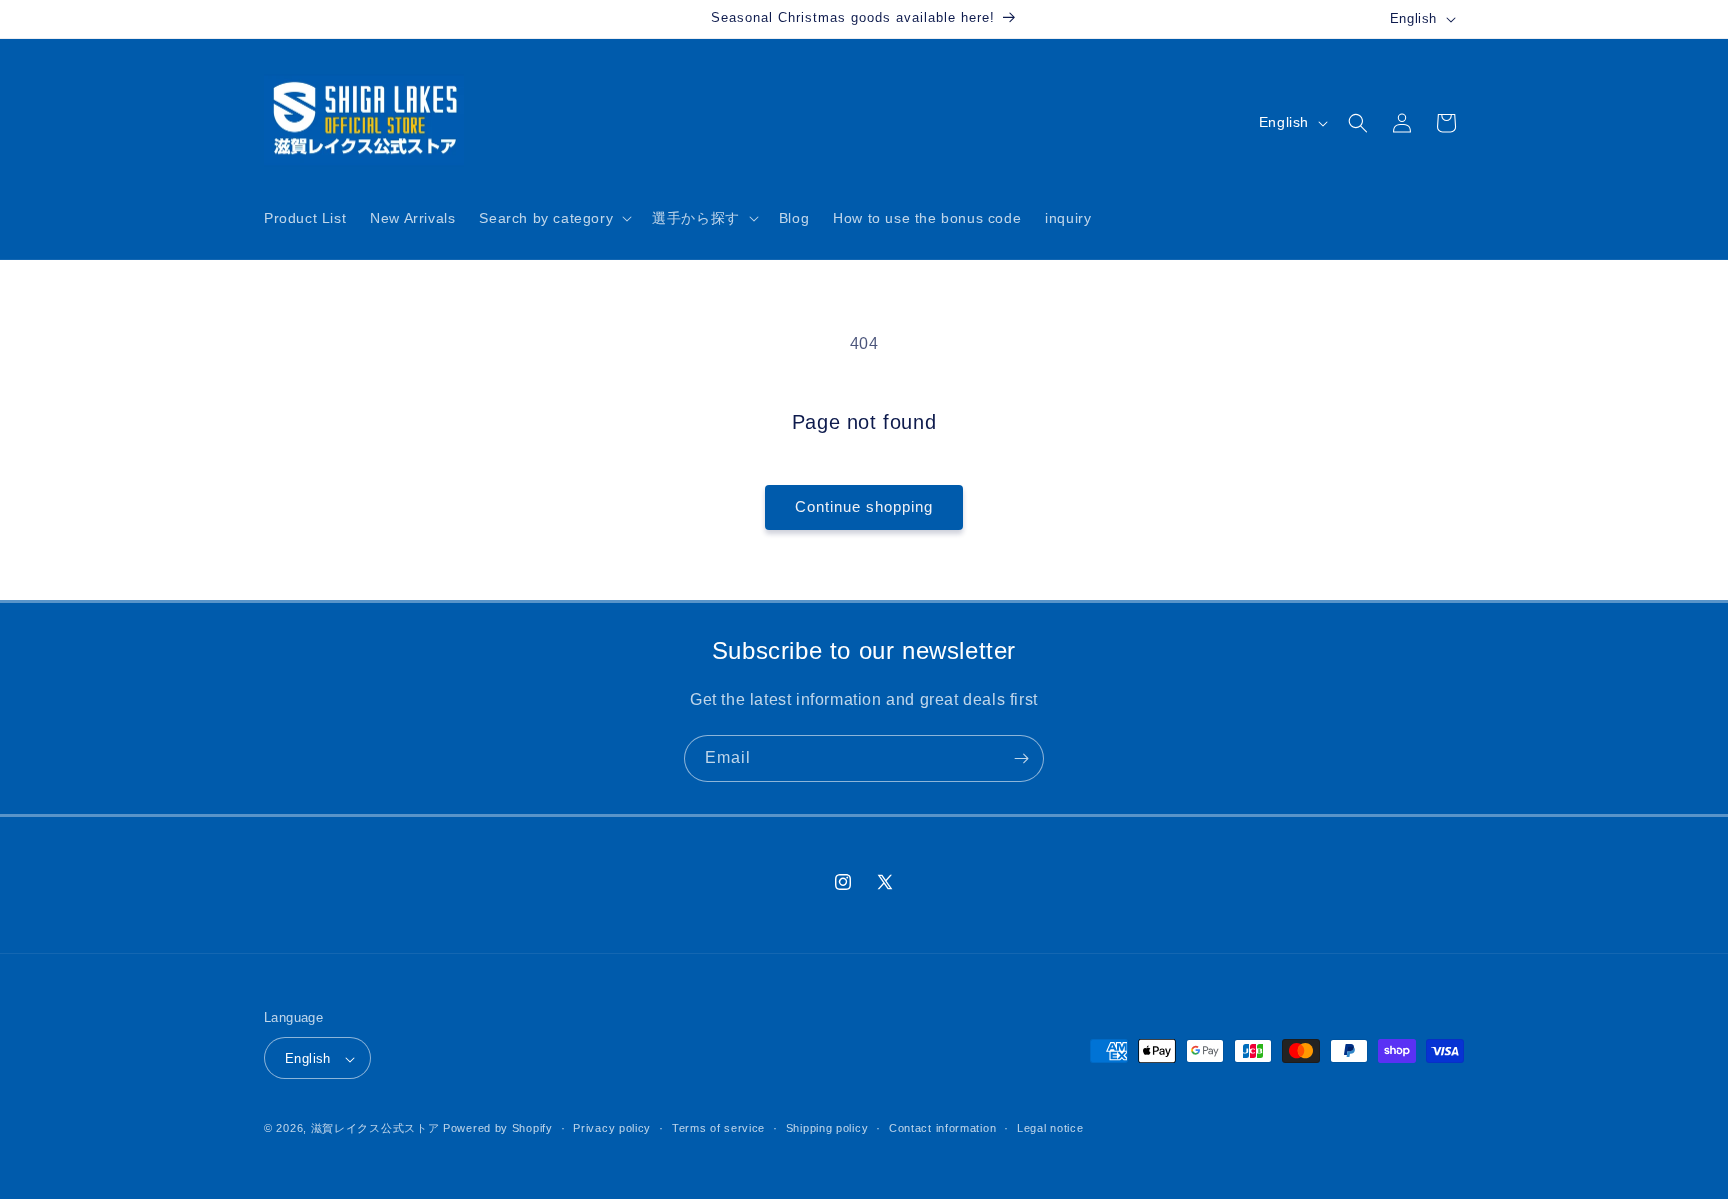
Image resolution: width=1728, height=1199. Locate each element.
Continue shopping (864, 506)
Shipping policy (827, 1128)
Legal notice (1050, 1128)
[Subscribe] (1021, 758)
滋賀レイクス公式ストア (375, 1129)
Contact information (942, 1128)
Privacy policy (612, 1128)
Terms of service (718, 1128)
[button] (553, 218)
